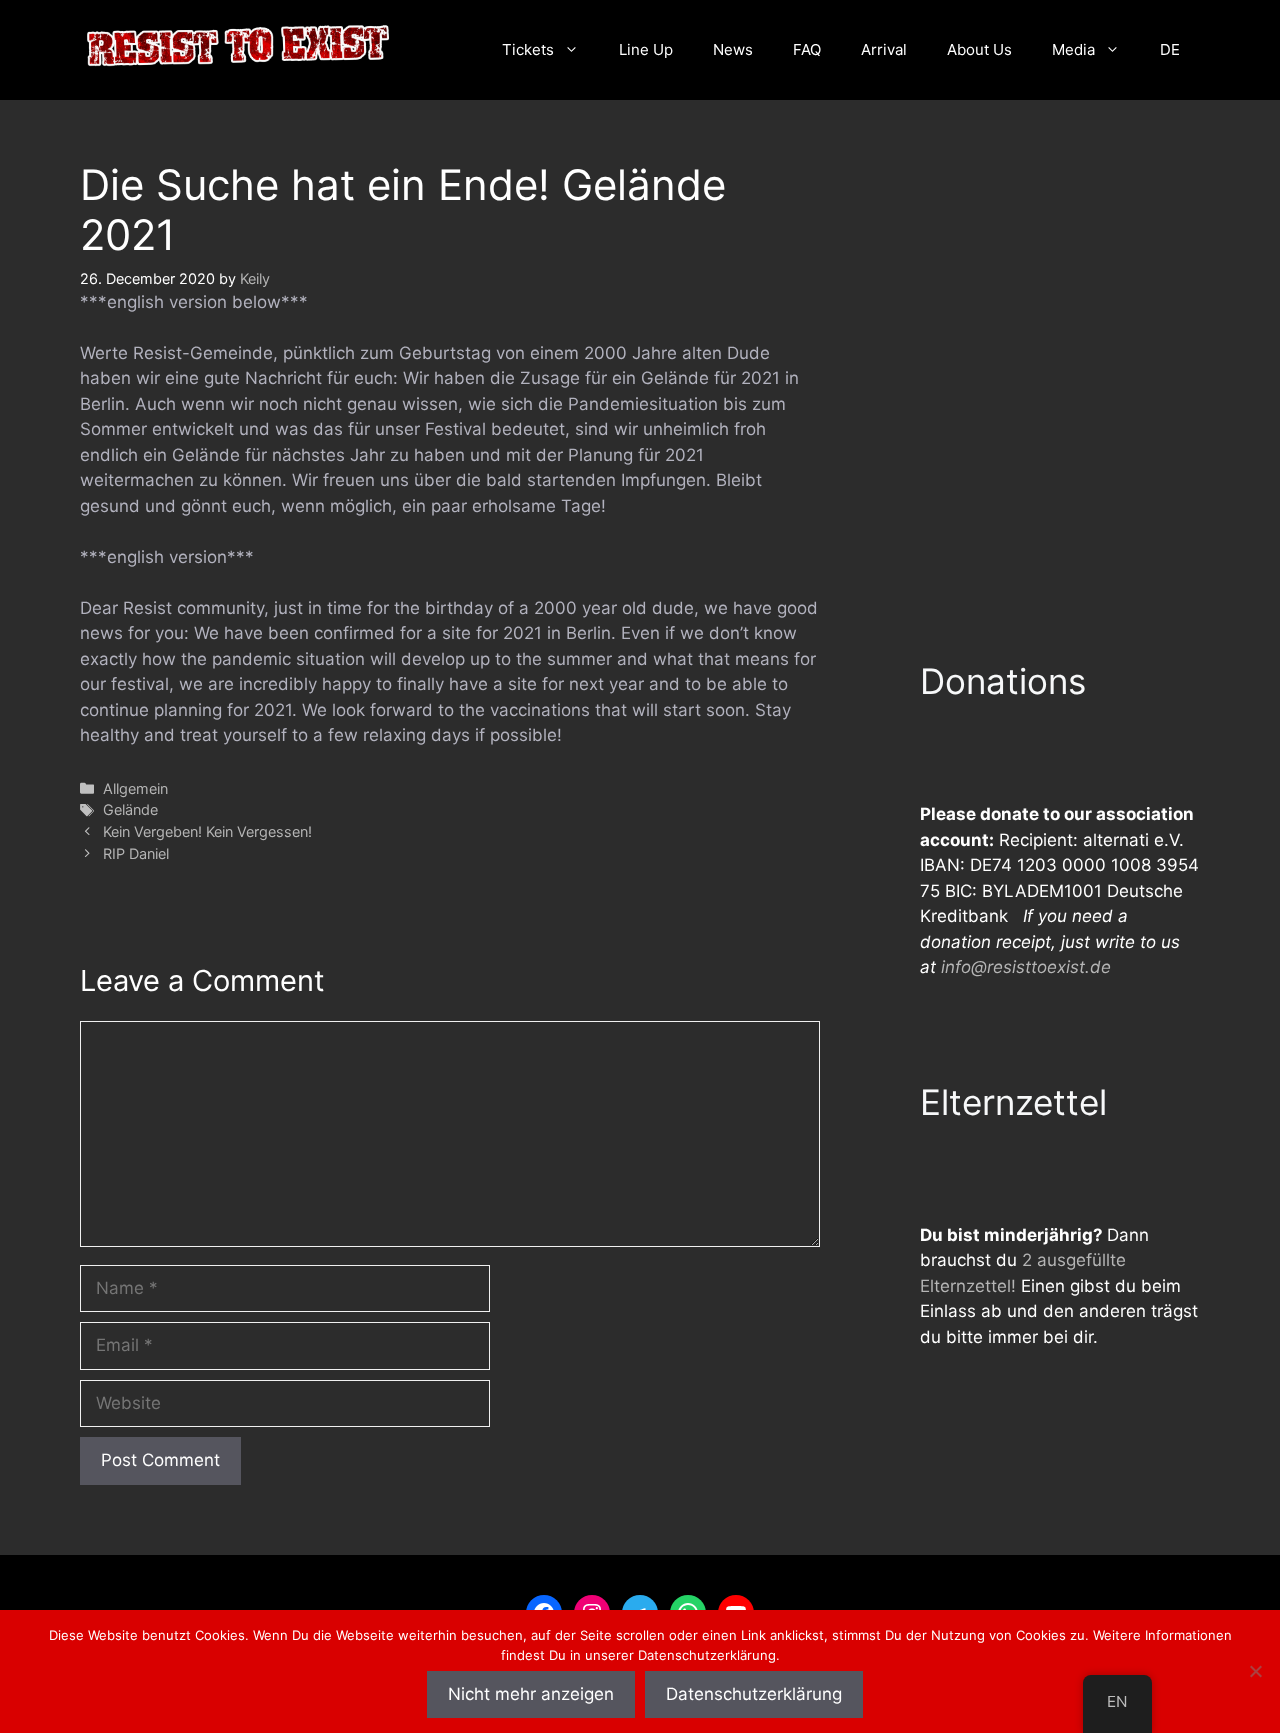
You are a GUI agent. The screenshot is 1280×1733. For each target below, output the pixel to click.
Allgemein (135, 788)
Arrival (884, 49)
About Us (979, 49)
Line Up (646, 49)
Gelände (130, 809)
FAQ (807, 49)
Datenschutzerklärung (754, 1694)
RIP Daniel (136, 853)
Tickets (528, 49)
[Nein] (1255, 1671)
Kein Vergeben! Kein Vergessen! (207, 831)
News (733, 49)
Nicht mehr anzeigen (531, 1694)
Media (1073, 49)
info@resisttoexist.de (1026, 967)
